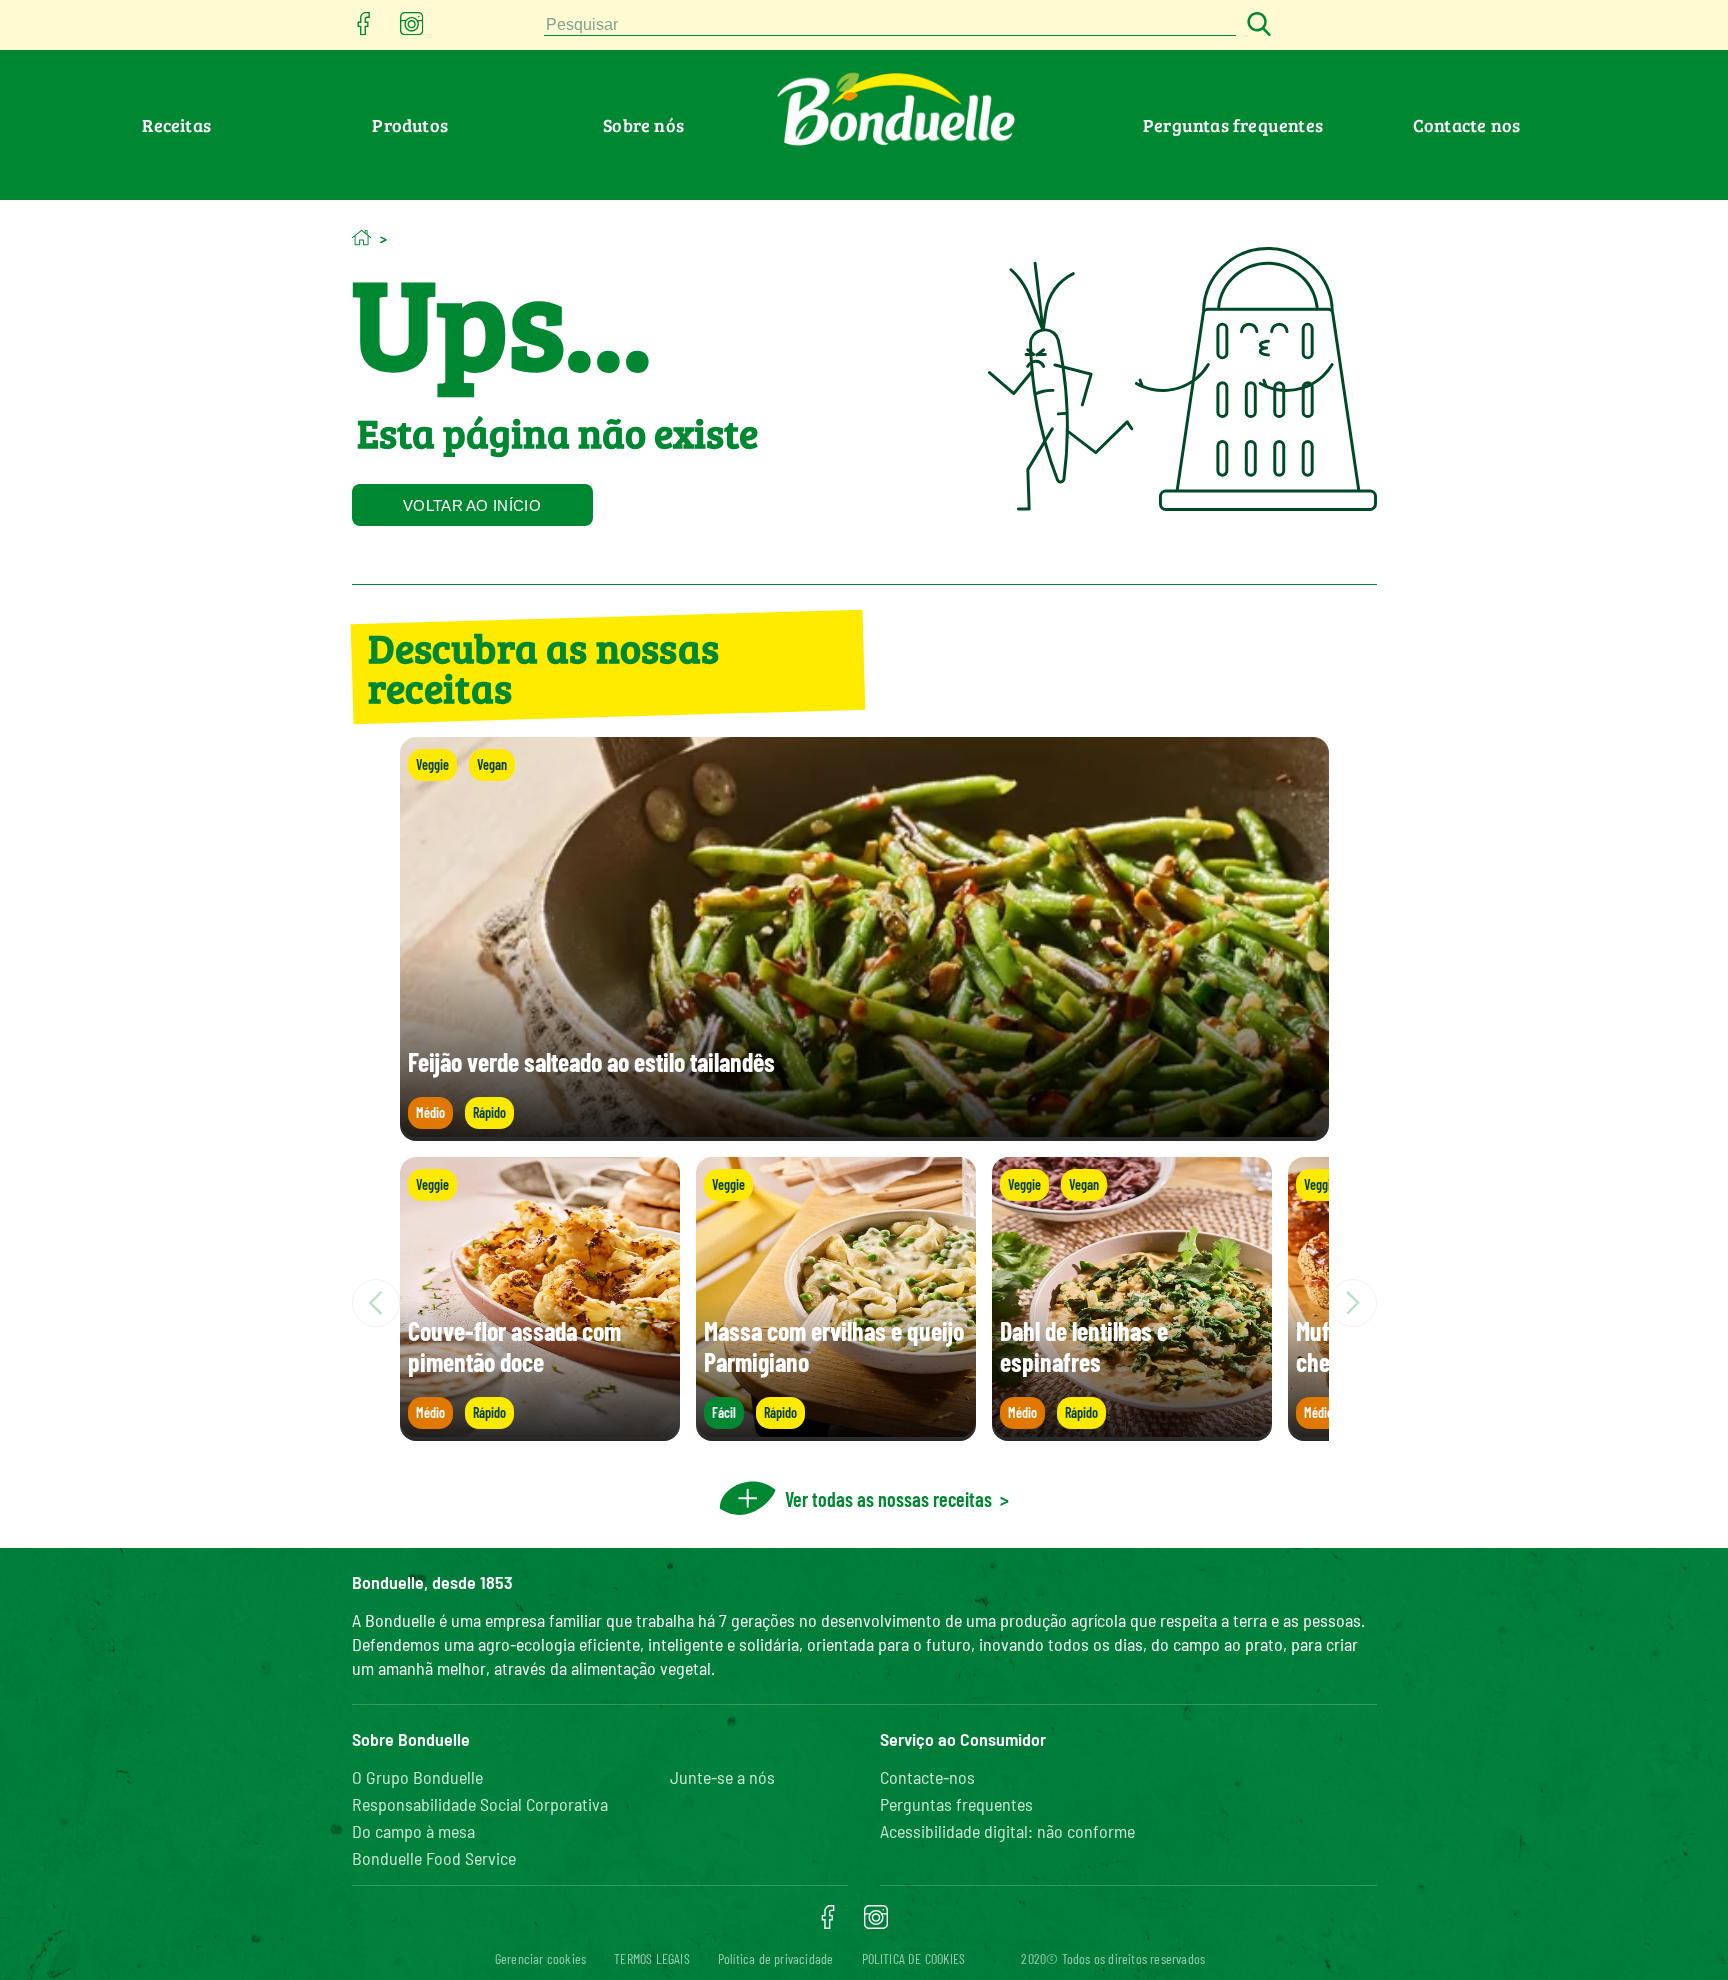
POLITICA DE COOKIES (914, 1958)
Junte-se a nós (722, 1777)
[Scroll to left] (376, 1303)
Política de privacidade (776, 1958)
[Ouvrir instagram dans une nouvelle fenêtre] (412, 29)
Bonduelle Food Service (434, 1858)
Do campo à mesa (413, 1831)
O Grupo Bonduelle (417, 1777)
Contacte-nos (927, 1777)
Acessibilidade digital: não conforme (1007, 1831)
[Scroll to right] (1353, 1303)
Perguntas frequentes (1233, 125)
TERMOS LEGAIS (652, 1958)
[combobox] (890, 25)
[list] (864, 1303)
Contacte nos (1466, 125)
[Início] (361, 237)
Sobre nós (643, 125)
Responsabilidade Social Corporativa (480, 1804)
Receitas (176, 125)
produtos (410, 125)
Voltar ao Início (472, 505)
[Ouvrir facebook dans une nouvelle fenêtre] (364, 29)
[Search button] (1256, 25)
